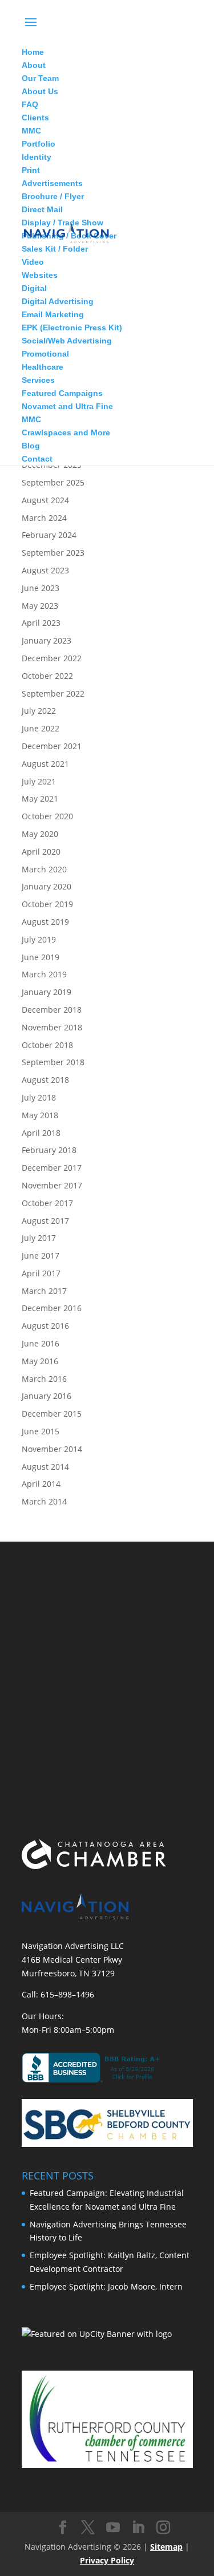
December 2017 (52, 1168)
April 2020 (41, 852)
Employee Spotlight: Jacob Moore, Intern (106, 2286)
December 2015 (52, 1414)
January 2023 (47, 640)
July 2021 (39, 781)
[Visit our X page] (88, 2528)
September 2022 (53, 693)
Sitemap (166, 2547)
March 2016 (44, 1379)
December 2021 (52, 746)
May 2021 (40, 798)
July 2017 (39, 1238)
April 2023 (41, 623)
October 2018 (47, 1045)
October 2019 (47, 904)
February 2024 (49, 535)
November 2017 (52, 1185)
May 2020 (40, 834)
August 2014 (45, 1467)
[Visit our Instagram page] (163, 2528)
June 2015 (41, 1431)
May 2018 (40, 1115)
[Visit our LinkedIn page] (138, 2528)
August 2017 (45, 1221)
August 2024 (45, 500)
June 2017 (41, 1255)
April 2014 (41, 1484)
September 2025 (53, 482)
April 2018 (41, 1133)
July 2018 (39, 1097)
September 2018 (53, 1062)
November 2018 (52, 1027)
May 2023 (40, 606)
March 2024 (44, 518)
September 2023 (53, 553)
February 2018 (49, 1150)
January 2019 (47, 992)
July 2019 (39, 939)
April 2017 (41, 1273)
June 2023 (41, 588)
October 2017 (47, 1203)
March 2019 (44, 974)
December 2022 (52, 658)
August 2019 (45, 922)
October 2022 (47, 676)
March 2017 (44, 1291)
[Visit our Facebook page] (63, 2528)
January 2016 (47, 1396)
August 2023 (45, 570)
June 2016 (41, 1343)
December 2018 (52, 1010)
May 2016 (40, 1361)
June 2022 (41, 728)
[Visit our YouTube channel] (113, 2528)
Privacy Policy (107, 2560)
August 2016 (45, 1326)
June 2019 (41, 957)
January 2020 (47, 886)
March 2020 (44, 869)
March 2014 (44, 1501)
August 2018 (45, 1080)
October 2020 (47, 816)
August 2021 (45, 764)
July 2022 (39, 711)
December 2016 (52, 1308)
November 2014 (52, 1449)
